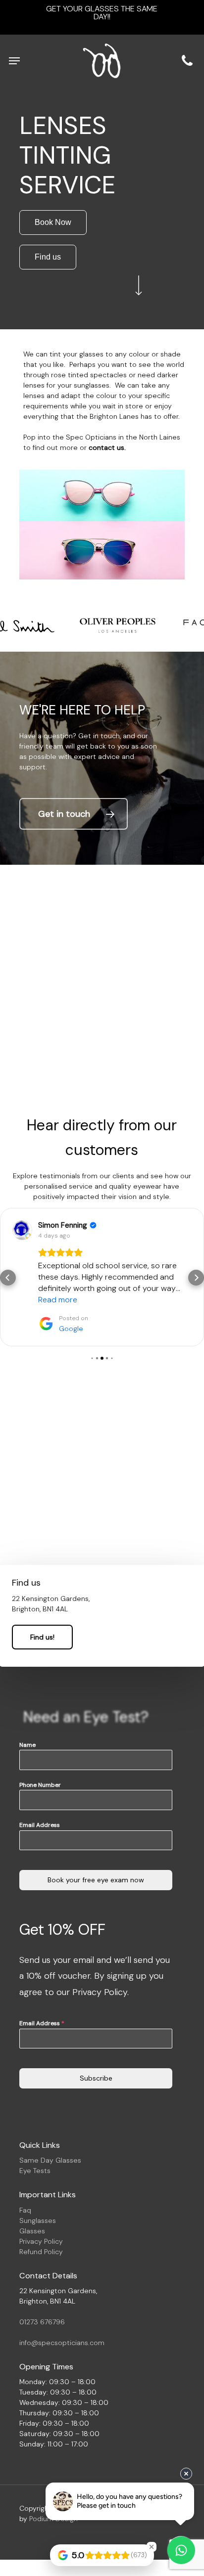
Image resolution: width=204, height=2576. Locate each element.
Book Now (53, 222)
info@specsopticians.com (62, 2309)
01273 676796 (42, 2288)
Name (27, 1711)
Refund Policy (41, 2218)
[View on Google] (22, 1230)
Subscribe (96, 2044)
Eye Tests (35, 2136)
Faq (25, 2176)
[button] (14, 61)
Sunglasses (38, 2186)
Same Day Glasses (50, 2126)
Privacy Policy (41, 2207)
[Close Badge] (152, 2547)
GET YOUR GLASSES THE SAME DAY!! (102, 13)
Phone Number (40, 1751)
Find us (48, 257)
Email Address (40, 1791)
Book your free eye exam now (96, 1846)
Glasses (32, 2197)
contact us (106, 447)
